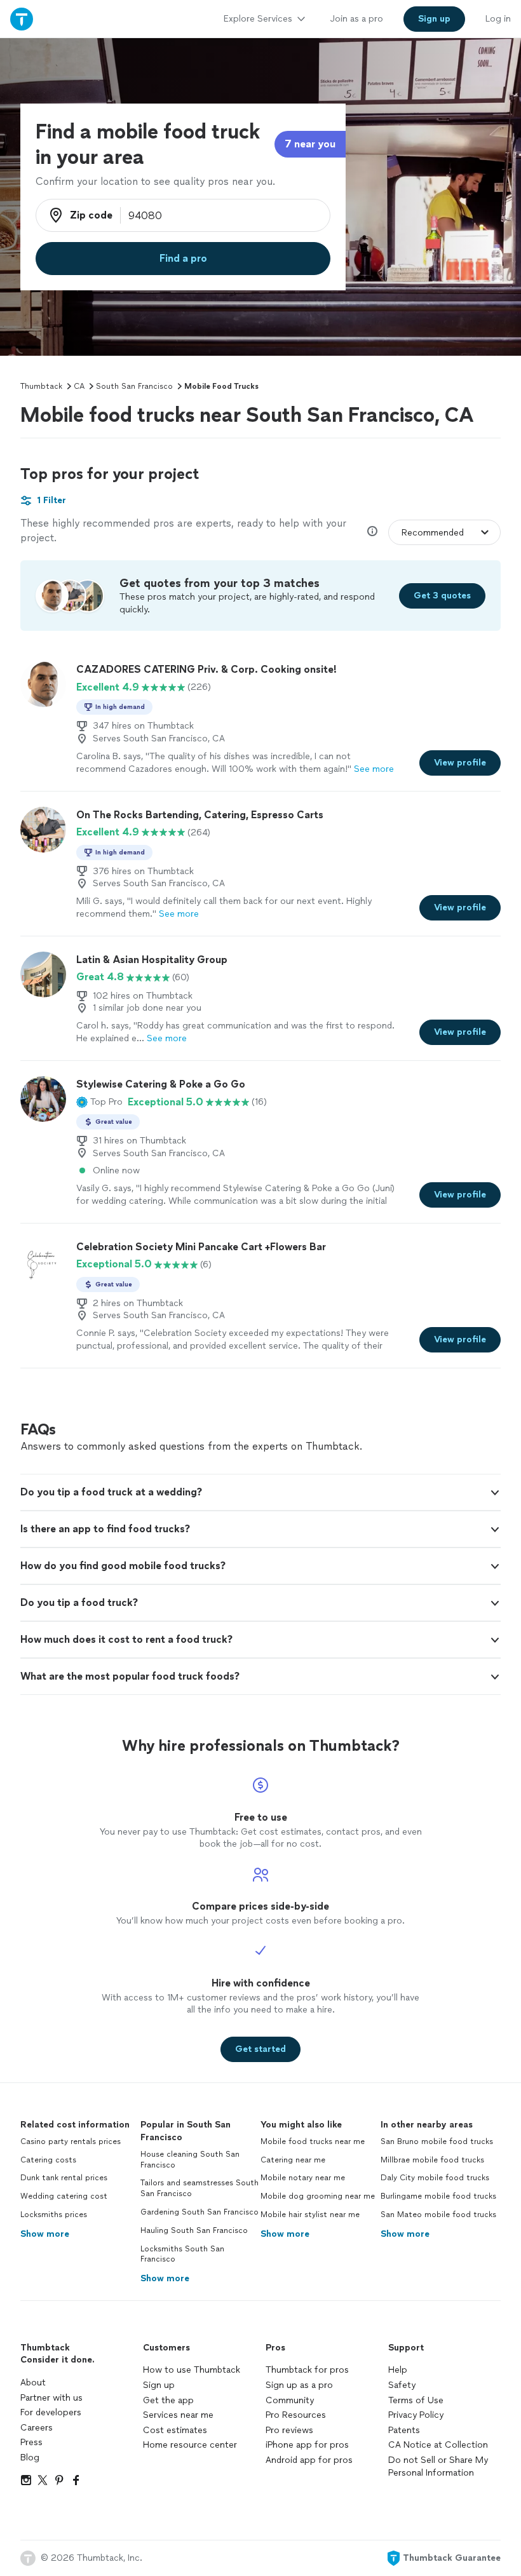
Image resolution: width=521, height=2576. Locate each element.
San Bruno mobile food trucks (437, 2141)
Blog (30, 2458)
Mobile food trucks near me (313, 2141)
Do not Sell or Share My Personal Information (438, 2466)
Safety (402, 2385)
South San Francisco (134, 386)
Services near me (178, 2415)
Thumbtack (41, 386)
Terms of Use (416, 2400)
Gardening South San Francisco (200, 2212)
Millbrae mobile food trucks (432, 2160)
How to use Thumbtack (192, 2370)
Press (31, 2442)
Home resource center (190, 2445)
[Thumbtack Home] (22, 19)
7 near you (310, 144)
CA (79, 386)
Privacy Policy (416, 2415)
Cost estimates (175, 2430)
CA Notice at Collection (438, 2445)
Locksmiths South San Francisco (182, 2254)
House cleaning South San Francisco (190, 2160)
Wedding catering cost (64, 2196)
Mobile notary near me (303, 2178)
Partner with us (51, 2398)
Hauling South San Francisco (194, 2230)
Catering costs (48, 2160)
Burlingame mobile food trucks (438, 2196)
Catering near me (293, 2160)
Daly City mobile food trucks (435, 2178)
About (33, 2383)
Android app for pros (309, 2460)
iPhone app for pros (307, 2445)
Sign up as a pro (299, 2385)
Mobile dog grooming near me (318, 2196)
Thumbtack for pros (307, 2370)
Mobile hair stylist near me (310, 2215)
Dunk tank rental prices (64, 2178)
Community (290, 2400)
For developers (51, 2412)
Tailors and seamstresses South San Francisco (200, 2188)
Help (398, 2370)
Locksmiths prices (54, 2215)
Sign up (159, 2385)
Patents (404, 2430)
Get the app (168, 2400)
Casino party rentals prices (71, 2141)
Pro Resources (296, 2415)
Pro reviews (289, 2430)
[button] (99, 1102)
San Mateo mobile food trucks (438, 2215)
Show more (45, 2234)
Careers (37, 2428)
